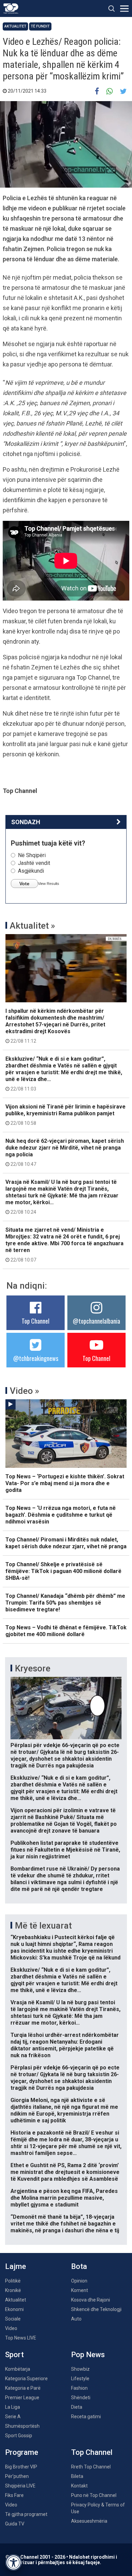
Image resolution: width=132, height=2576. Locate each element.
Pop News (88, 2355)
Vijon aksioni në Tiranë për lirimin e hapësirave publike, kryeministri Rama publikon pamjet (65, 1115)
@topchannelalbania (96, 1321)
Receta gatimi (86, 2417)
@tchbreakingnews (36, 1358)
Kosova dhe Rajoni (91, 2300)
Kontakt (79, 2486)
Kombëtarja (18, 2369)
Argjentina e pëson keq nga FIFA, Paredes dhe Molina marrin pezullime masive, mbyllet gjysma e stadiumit (64, 2198)
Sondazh (26, 822)
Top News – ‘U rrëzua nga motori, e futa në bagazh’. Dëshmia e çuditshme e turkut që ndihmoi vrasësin (61, 1515)
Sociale (13, 2319)
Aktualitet (15, 26)
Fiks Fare (14, 2495)
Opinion (79, 2281)
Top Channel (36, 1321)
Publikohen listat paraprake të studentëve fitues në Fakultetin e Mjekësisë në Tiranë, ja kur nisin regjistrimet (65, 1850)
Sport (14, 2355)
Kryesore (33, 1668)
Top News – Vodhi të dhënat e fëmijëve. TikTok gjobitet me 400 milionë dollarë (66, 1631)
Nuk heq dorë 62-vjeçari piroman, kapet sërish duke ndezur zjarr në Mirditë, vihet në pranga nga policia (65, 1152)
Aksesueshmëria (89, 2521)
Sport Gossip (19, 2436)
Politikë (13, 2281)
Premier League (22, 2398)
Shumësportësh (22, 2426)
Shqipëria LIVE (20, 2486)
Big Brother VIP (21, 2467)
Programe (22, 2452)
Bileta (77, 2476)
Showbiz (80, 2369)
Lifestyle (80, 2379)
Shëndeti (81, 2398)
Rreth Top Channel (91, 2467)
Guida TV (15, 2524)
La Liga (13, 2407)
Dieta (77, 2407)
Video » (25, 1391)
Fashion (79, 2388)
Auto (76, 2319)
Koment (80, 2290)
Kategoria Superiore (26, 2379)
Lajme (16, 2266)
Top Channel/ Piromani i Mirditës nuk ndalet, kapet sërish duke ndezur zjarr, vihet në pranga (66, 1543)
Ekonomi (14, 2309)
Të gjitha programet (26, 2514)
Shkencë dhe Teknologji (96, 2309)
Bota (79, 2266)
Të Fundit (40, 26)
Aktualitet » (32, 926)
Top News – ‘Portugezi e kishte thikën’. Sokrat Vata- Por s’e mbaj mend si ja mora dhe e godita (65, 1483)
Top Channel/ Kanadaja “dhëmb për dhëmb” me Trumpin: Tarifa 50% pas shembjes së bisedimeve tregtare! (65, 1603)
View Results (49, 884)
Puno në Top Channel (94, 2495)
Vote (24, 884)
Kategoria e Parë (23, 2388)
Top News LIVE (21, 2338)
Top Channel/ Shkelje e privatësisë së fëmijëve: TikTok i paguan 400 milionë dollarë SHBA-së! (63, 1571)
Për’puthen (17, 2476)
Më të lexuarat (43, 1926)
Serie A (13, 2417)
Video (11, 2328)
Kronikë (13, 2290)
